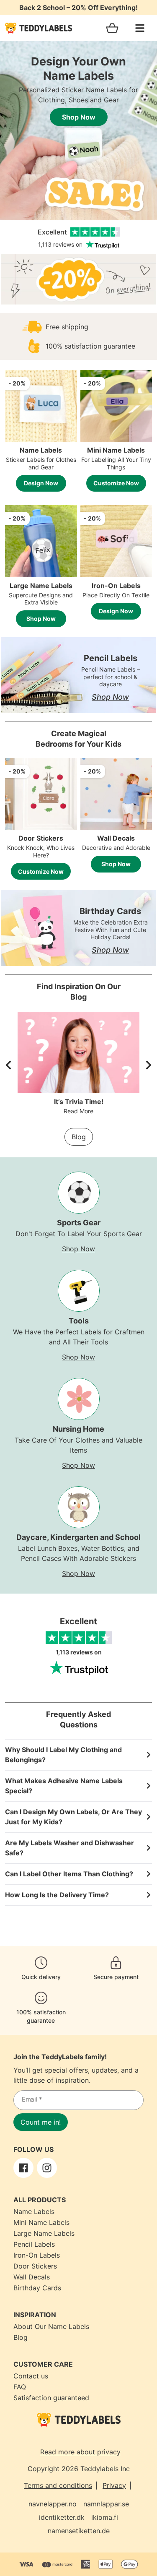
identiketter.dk (62, 2517)
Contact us (31, 2376)
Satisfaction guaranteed (51, 2398)
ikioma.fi (105, 2517)
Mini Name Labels (41, 2222)
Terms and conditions (58, 2485)
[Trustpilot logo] (79, 1668)
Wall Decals (32, 2277)
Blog (79, 1137)
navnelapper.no (53, 2504)
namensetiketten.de (79, 2531)
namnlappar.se (106, 2504)
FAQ (20, 2387)
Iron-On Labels (37, 2255)
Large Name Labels (44, 2233)
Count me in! (41, 2122)
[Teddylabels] (39, 28)
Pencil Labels (34, 2244)
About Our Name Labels (51, 2326)
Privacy (114, 2485)
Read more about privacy (80, 2452)
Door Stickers (35, 2266)
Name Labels (34, 2211)
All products (40, 2200)
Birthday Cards (37, 2288)
